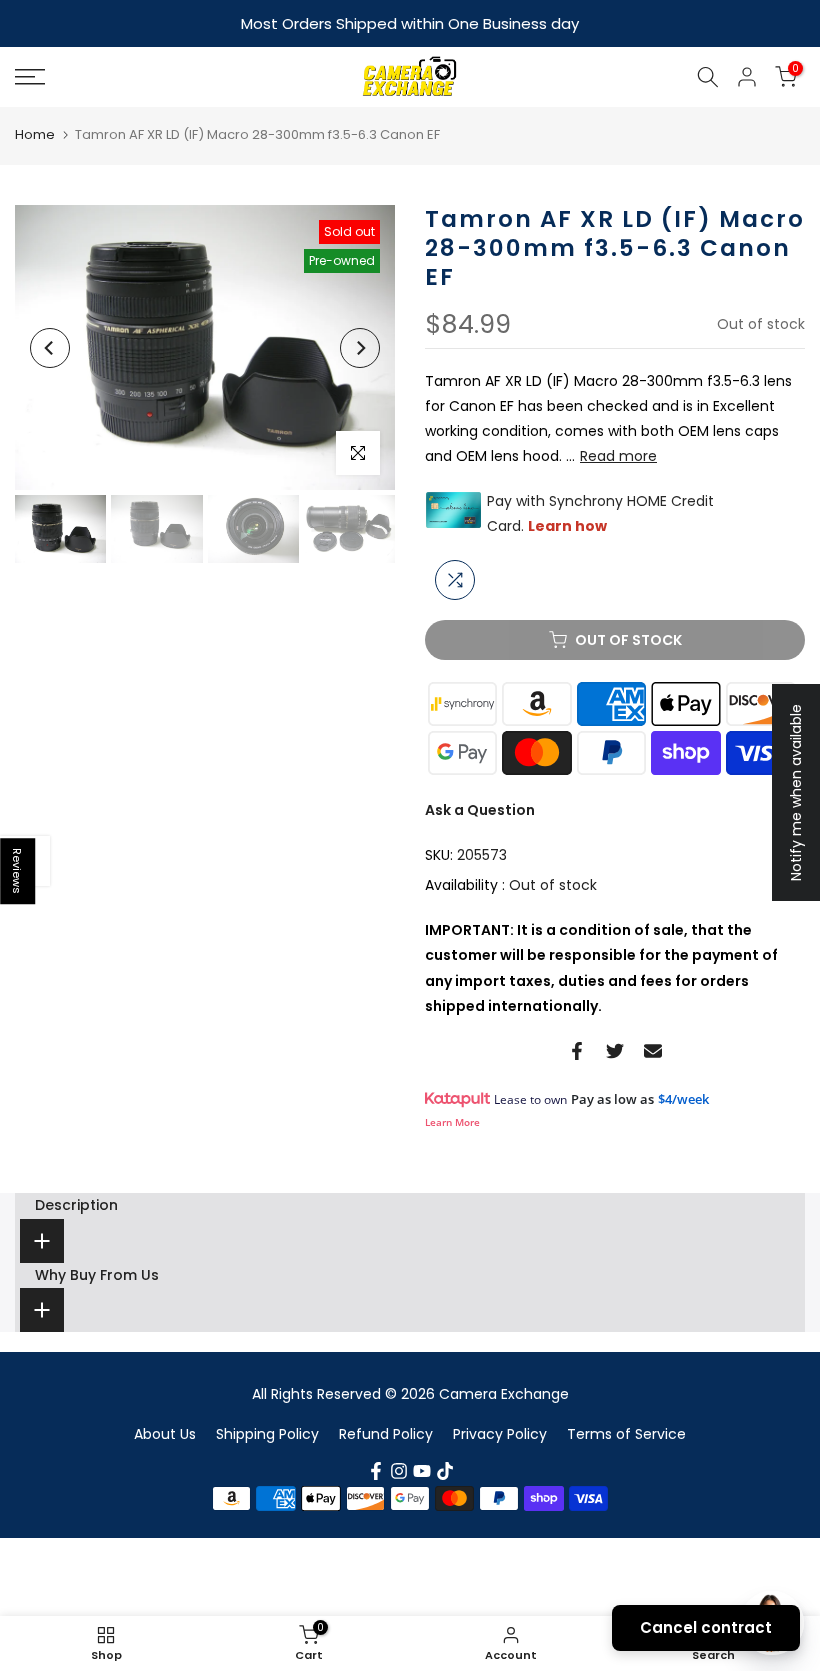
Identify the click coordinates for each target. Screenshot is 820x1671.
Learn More (452, 1120)
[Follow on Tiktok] (445, 1469)
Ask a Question (480, 808)
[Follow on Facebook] (376, 1469)
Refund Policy (386, 1432)
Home (35, 132)
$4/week (683, 1097)
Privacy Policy (500, 1432)
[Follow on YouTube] (422, 1469)
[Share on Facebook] (577, 1049)
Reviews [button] (18, 871)
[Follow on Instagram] (399, 1469)
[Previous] (50, 346)
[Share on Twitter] (615, 1049)
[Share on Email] (653, 1049)
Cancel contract (706, 1627)
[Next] (360, 346)
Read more (618, 454)
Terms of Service (626, 1432)
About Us (165, 1432)
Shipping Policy (267, 1432)
